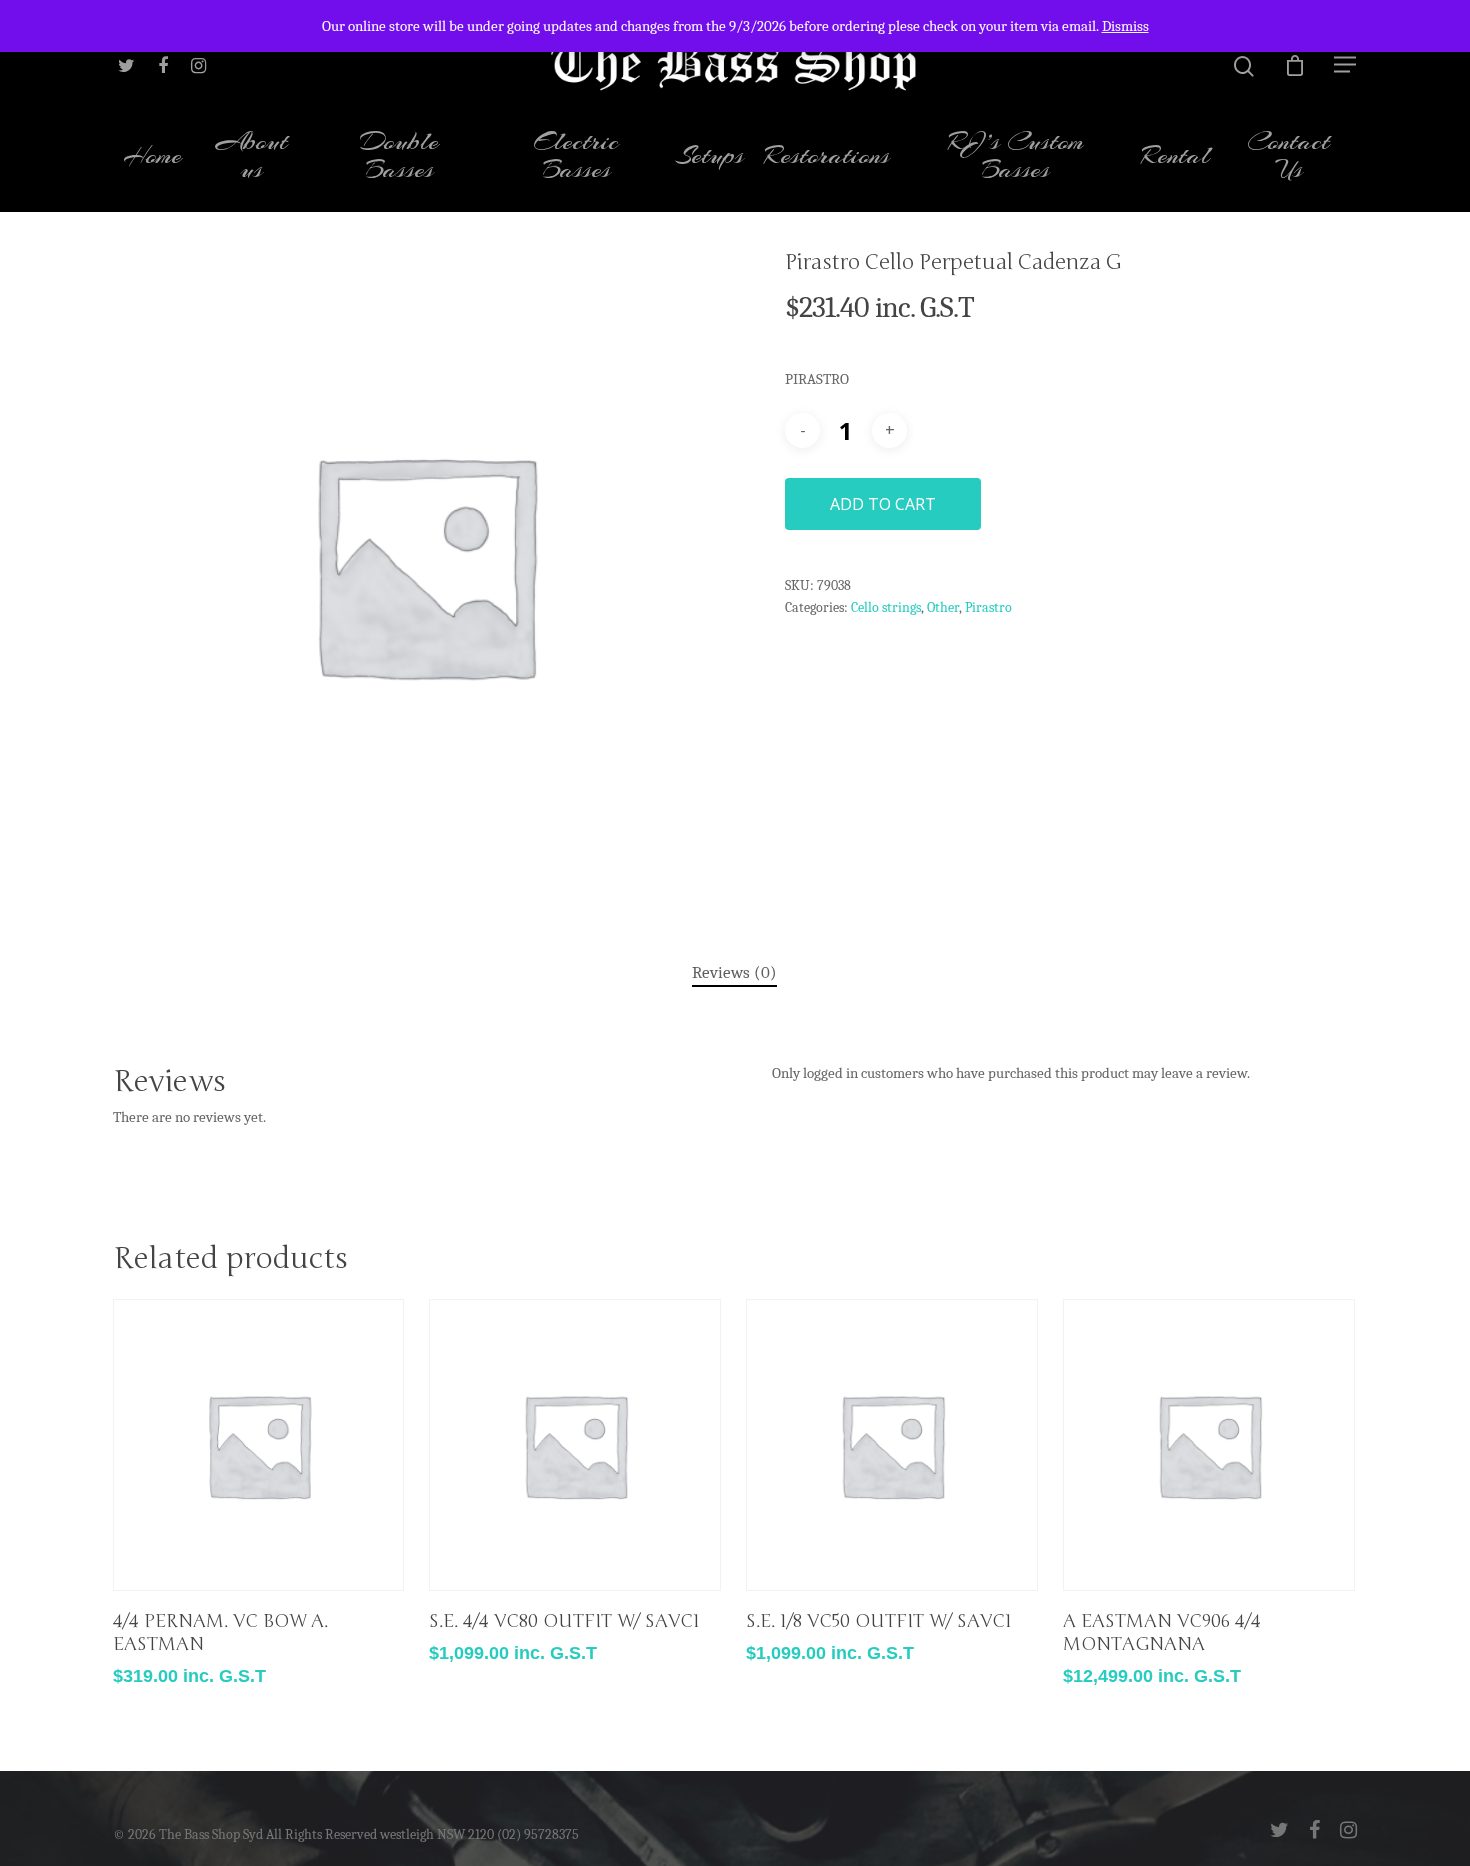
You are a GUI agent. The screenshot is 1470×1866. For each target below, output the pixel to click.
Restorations (827, 157)
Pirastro (988, 607)
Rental (1175, 157)
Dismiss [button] (1125, 26)
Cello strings (886, 607)
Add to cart (883, 504)
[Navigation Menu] (1346, 64)
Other (943, 607)
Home (152, 157)
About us (252, 157)
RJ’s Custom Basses (1016, 157)
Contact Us (1288, 157)
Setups (710, 157)
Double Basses (399, 157)
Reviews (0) (734, 972)
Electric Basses (576, 157)
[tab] (734, 973)
